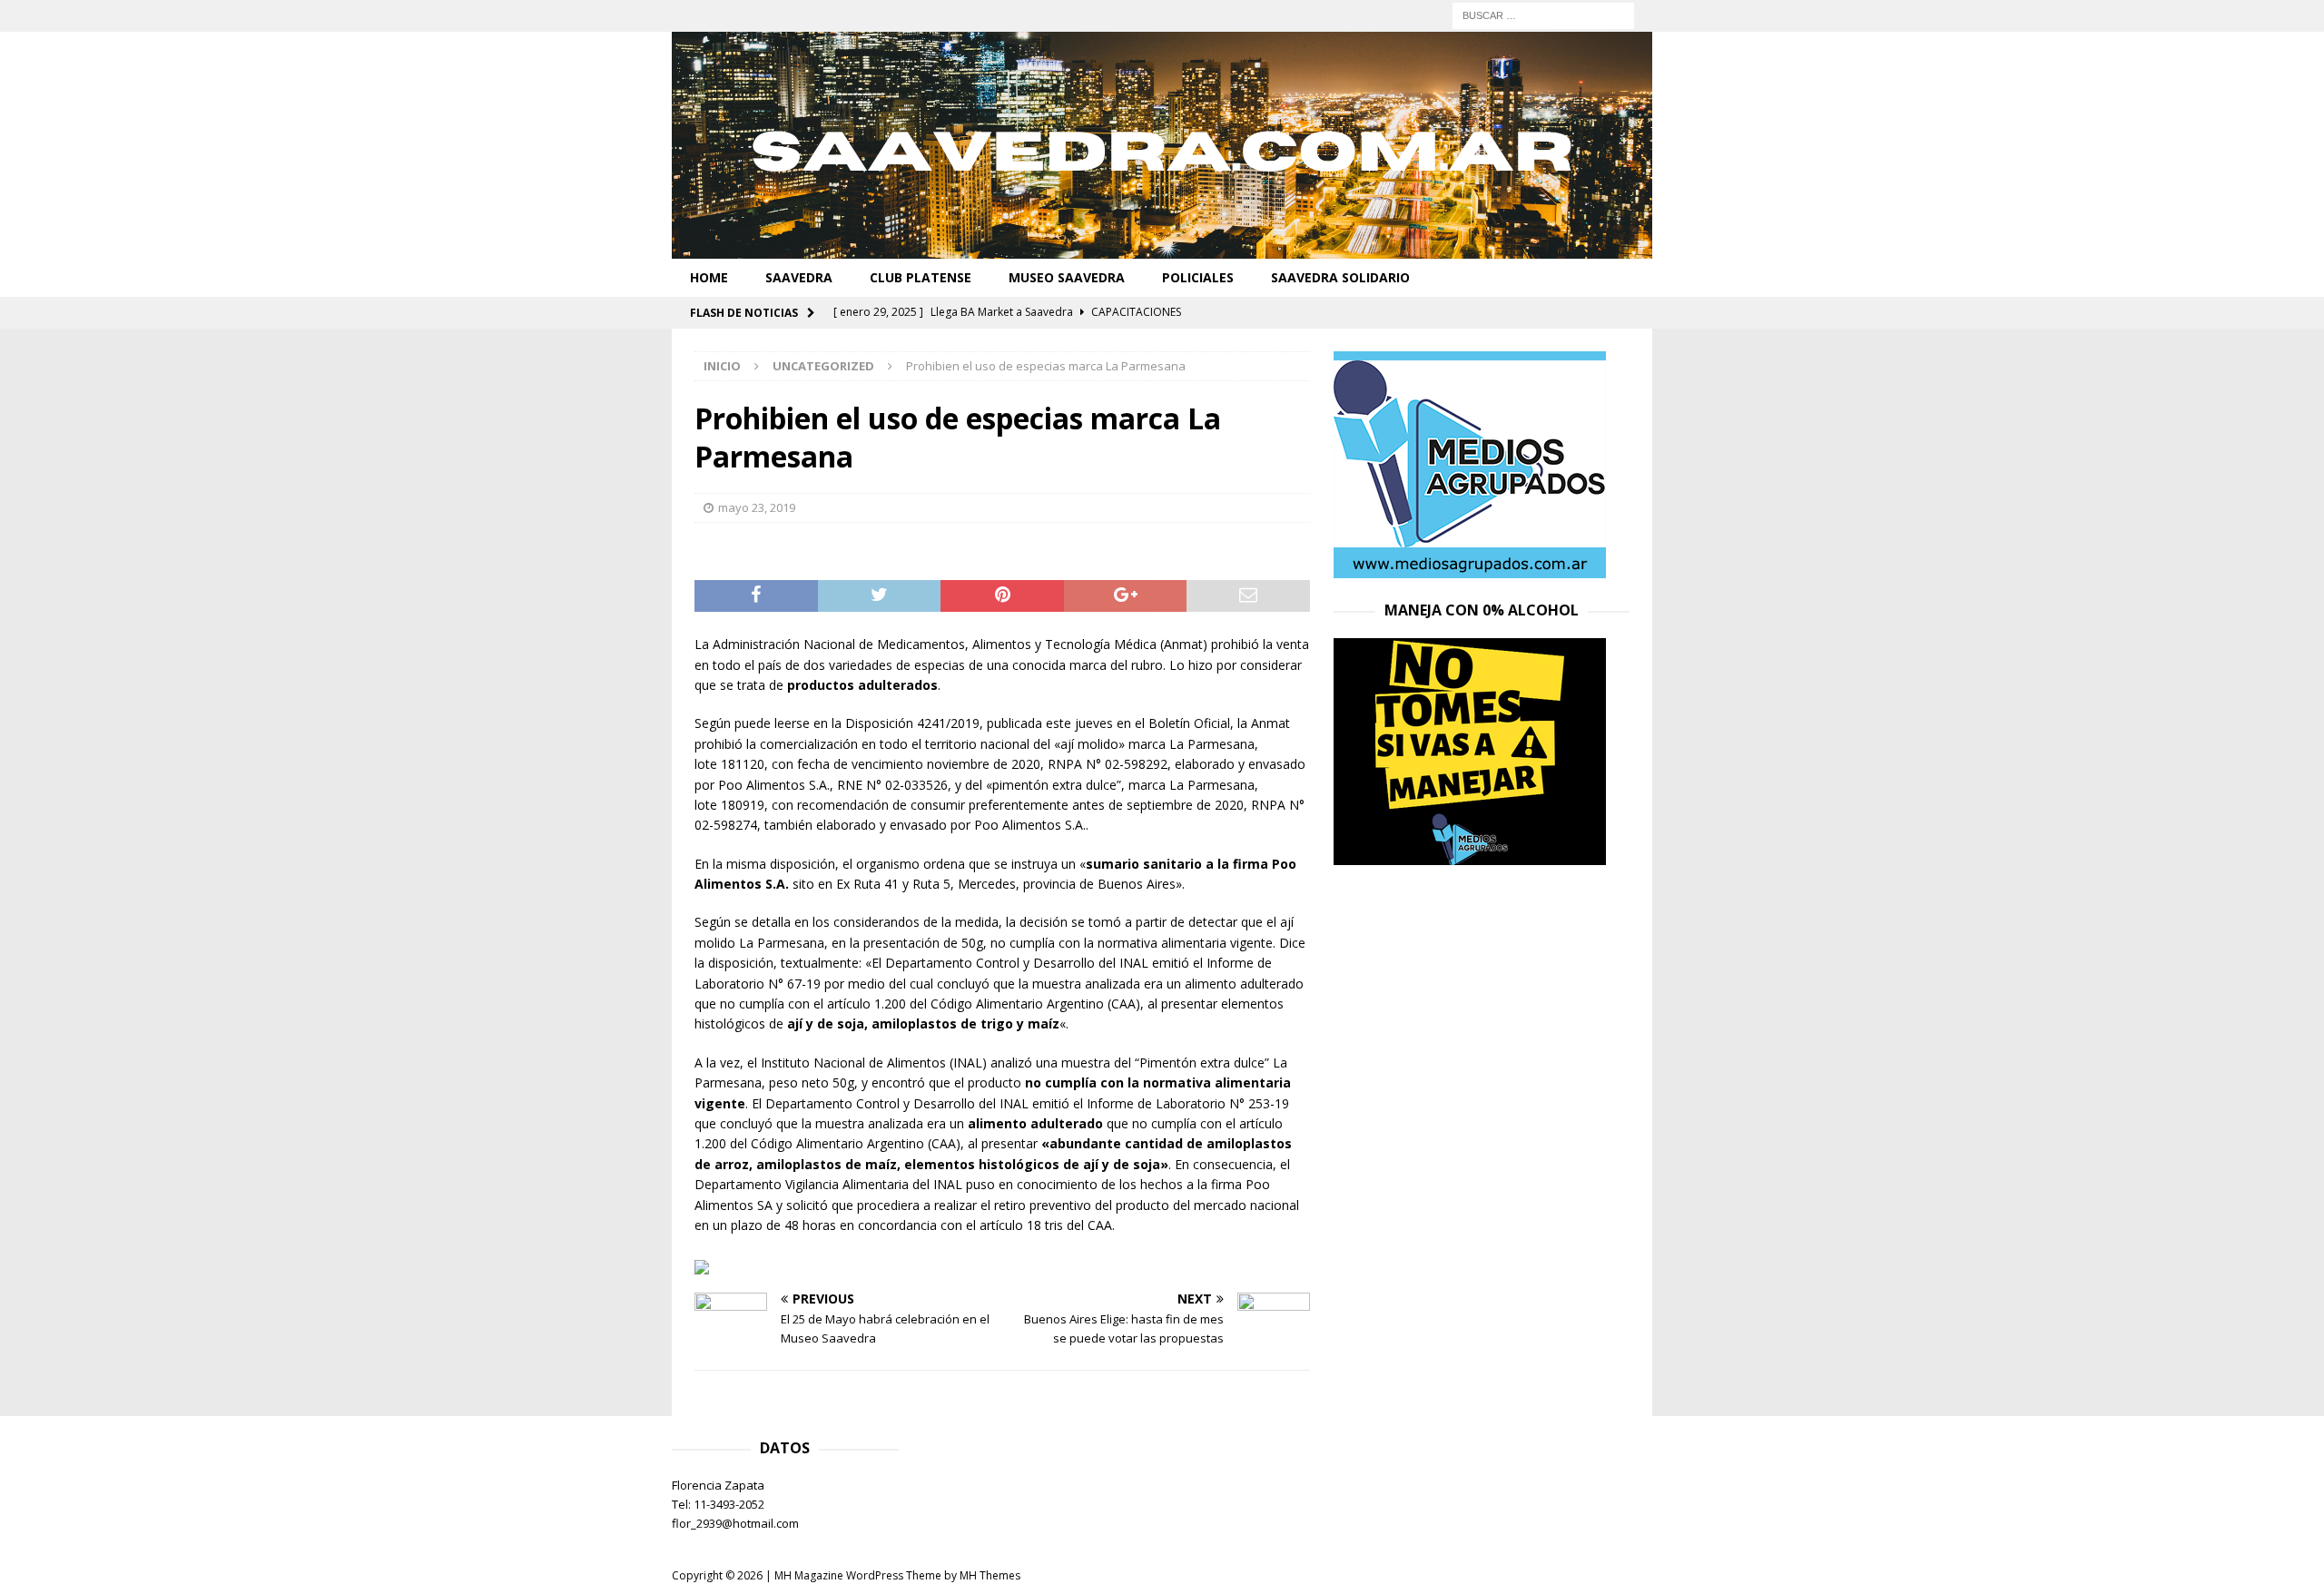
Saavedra (799, 277)
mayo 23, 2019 (757, 507)
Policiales (1198, 277)
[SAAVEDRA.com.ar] (1162, 248)
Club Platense (921, 277)
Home (709, 277)
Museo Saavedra (1067, 277)
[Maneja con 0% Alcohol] (1470, 855)
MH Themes (990, 1575)
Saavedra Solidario (1340, 277)
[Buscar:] (1543, 14)
